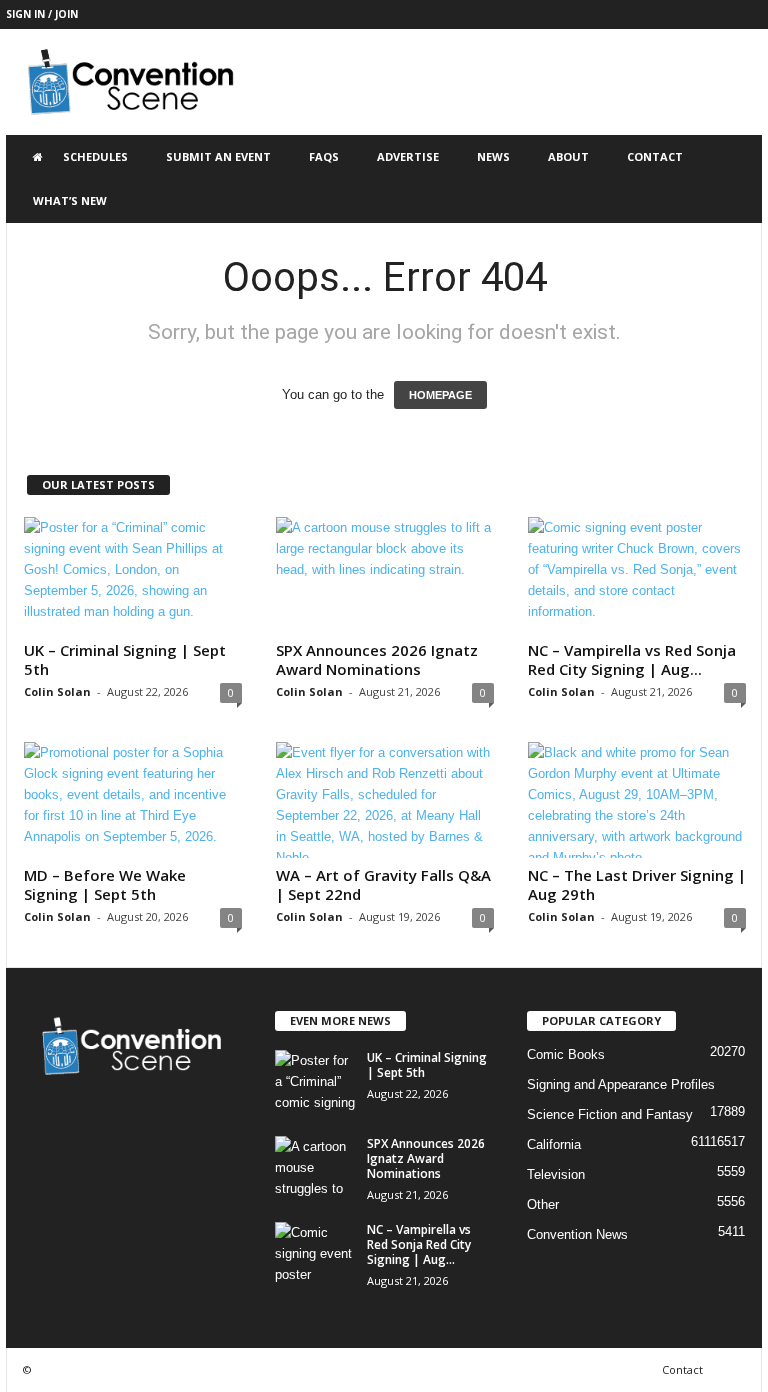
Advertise (408, 156)
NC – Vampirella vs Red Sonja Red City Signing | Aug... (632, 659)
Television (556, 1174)
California (554, 1144)
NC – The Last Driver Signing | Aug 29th (637, 884)
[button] (732, 179)
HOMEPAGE (440, 395)
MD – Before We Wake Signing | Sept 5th (105, 884)
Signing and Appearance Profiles (621, 1084)
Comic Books (566, 1054)
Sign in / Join (42, 14)
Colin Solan (57, 691)
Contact (655, 156)
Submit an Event (218, 156)
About (568, 156)
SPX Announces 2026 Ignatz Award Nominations (377, 659)
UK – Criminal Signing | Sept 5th (125, 659)
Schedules (95, 156)
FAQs (324, 156)
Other (543, 1204)
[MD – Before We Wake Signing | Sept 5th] (133, 800)
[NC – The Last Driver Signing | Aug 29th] (637, 800)
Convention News (577, 1234)
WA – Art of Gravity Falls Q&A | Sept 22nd (383, 884)
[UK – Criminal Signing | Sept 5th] (133, 575)
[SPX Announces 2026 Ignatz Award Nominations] (385, 575)
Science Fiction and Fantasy (610, 1114)
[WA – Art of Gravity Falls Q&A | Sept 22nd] (385, 800)
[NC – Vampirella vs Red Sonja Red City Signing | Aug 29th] (637, 575)
